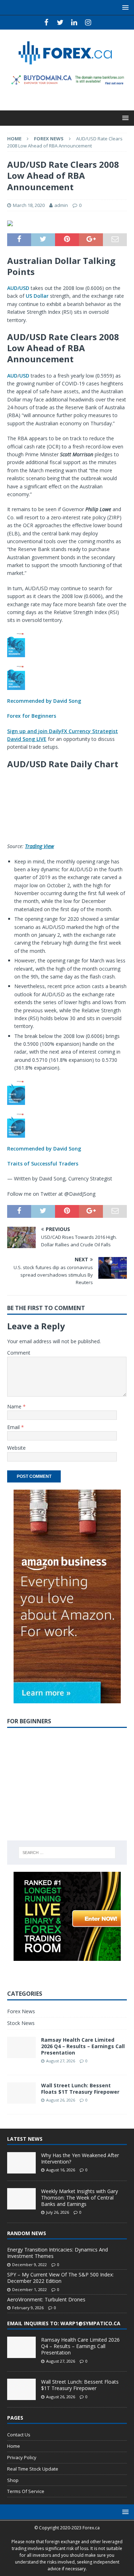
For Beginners (29, 1721)
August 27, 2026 (61, 2061)
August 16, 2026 (61, 2170)
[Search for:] (67, 1853)
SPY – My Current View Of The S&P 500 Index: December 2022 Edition (60, 2278)
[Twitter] (60, 22)
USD (24, 376)
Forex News (21, 2011)
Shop (13, 2480)
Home (14, 2446)
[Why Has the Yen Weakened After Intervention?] (21, 2163)
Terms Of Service (26, 2491)
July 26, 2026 (58, 2212)
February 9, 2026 (28, 2308)
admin (61, 205)
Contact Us (19, 2435)
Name (15, 1406)
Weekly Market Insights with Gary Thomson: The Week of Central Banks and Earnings (80, 2198)
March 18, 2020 (29, 205)
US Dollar (37, 296)
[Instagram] (88, 22)
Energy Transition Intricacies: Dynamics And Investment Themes (58, 2253)
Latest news (25, 2139)
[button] (67, 676)
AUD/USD (18, 288)
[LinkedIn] (74, 22)
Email (14, 1427)
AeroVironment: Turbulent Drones (46, 2299)
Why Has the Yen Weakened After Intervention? (80, 2158)
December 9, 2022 (29, 2265)
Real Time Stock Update (33, 2469)
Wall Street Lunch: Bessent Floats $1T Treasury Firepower (80, 2089)
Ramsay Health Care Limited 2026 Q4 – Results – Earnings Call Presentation (83, 2046)
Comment (19, 1353)
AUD (12, 376)
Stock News (21, 2023)
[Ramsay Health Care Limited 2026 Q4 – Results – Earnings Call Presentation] (21, 2347)
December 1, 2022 (29, 2289)
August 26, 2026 (61, 2100)
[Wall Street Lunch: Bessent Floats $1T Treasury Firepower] (21, 2389)
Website (16, 1448)
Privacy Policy (22, 2457)
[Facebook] (46, 22)
